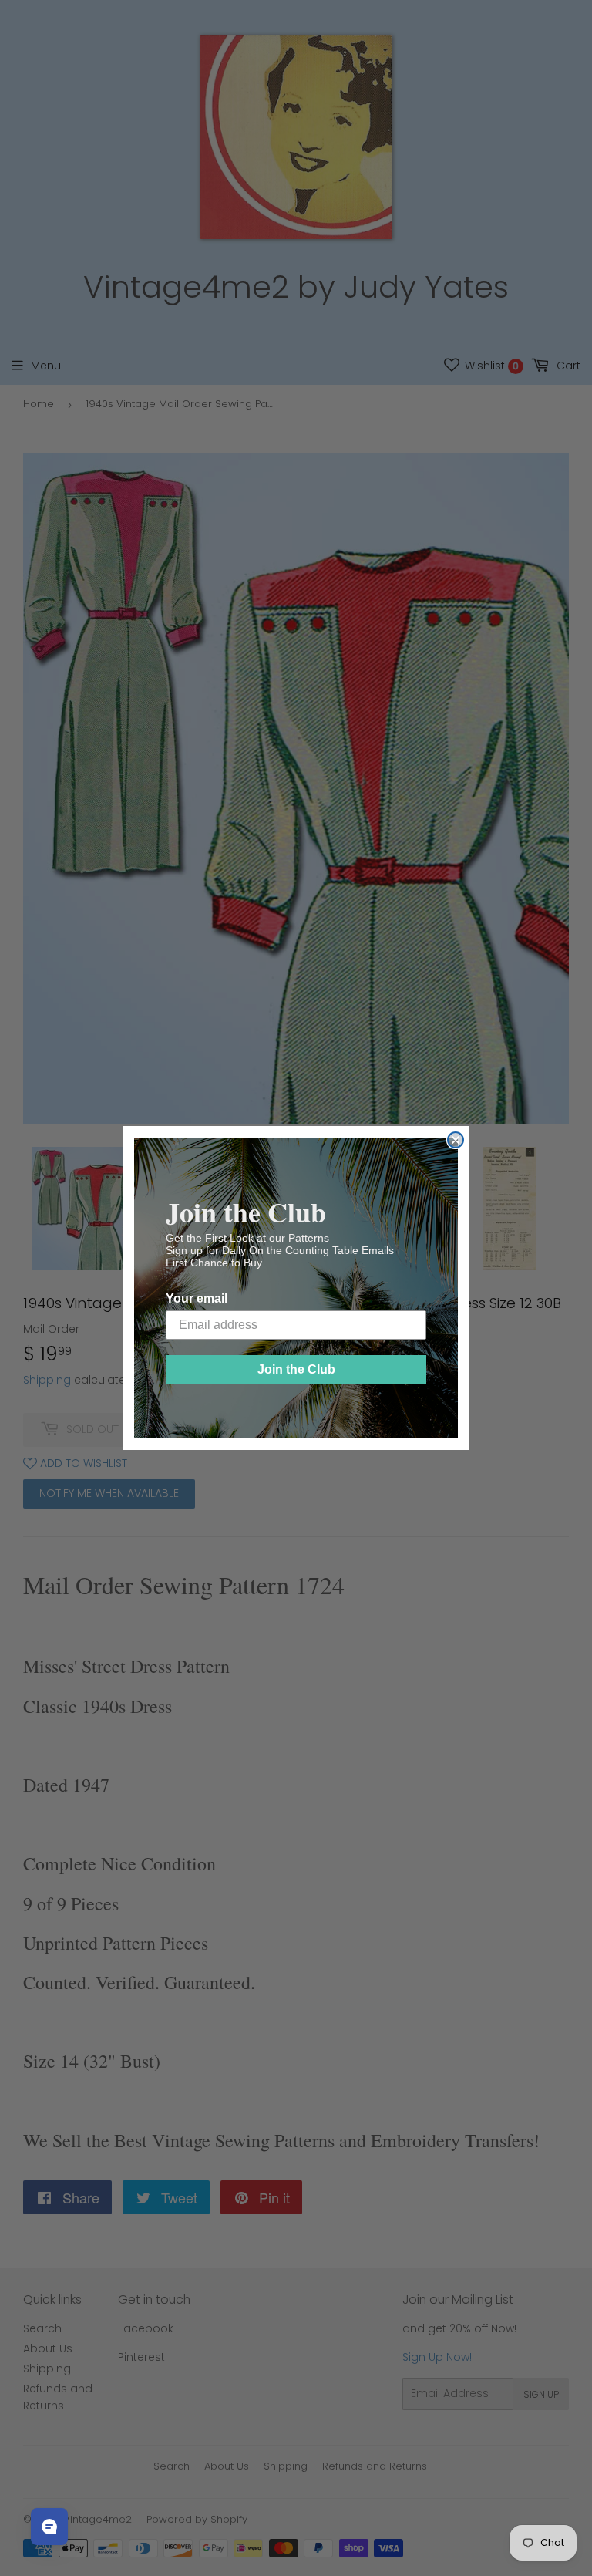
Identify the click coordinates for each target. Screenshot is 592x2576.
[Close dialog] (456, 1140)
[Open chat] (49, 2527)
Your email (197, 1298)
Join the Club (296, 1369)
